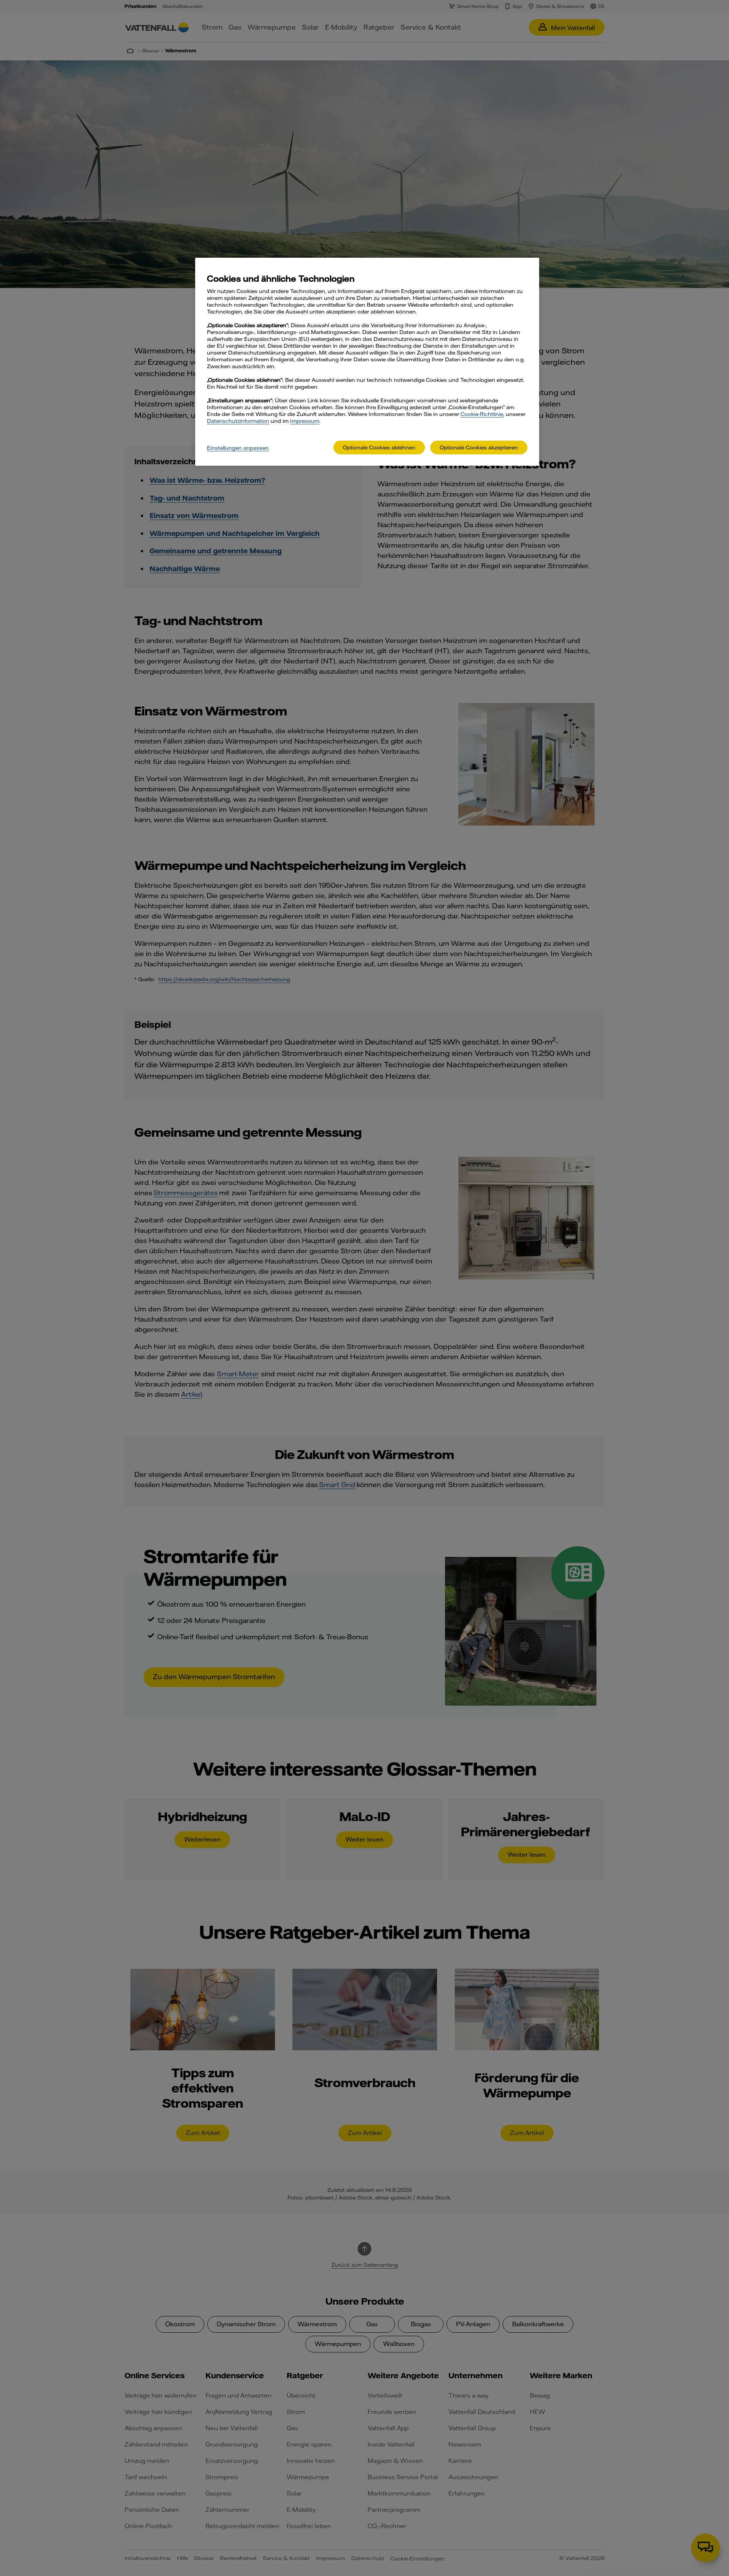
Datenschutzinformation (238, 421)
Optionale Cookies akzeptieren (479, 447)
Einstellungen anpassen (238, 448)
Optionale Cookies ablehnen (379, 447)
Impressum (305, 421)
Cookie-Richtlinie (482, 414)
